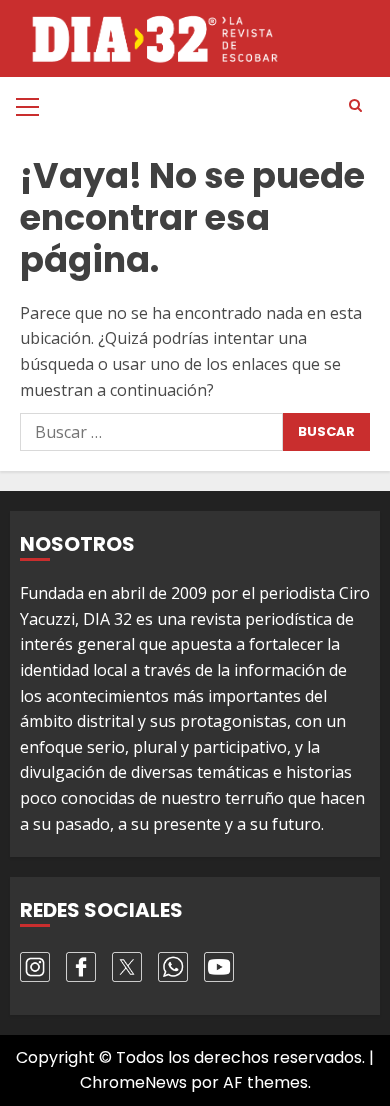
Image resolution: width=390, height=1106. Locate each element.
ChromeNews (133, 1082)
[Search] (355, 106)
